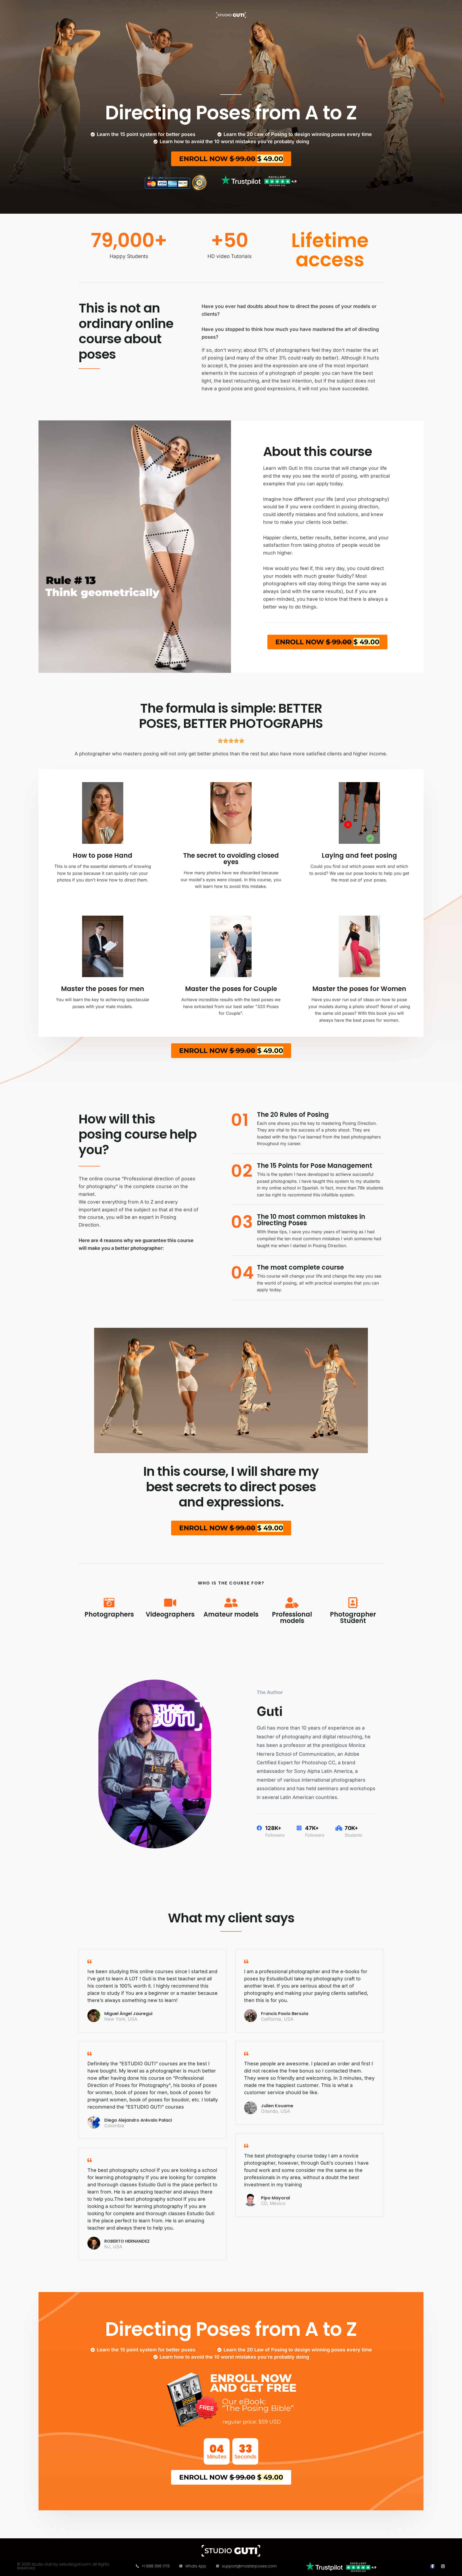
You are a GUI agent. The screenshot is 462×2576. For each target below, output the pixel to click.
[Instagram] (443, 2566)
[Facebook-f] (432, 2566)
